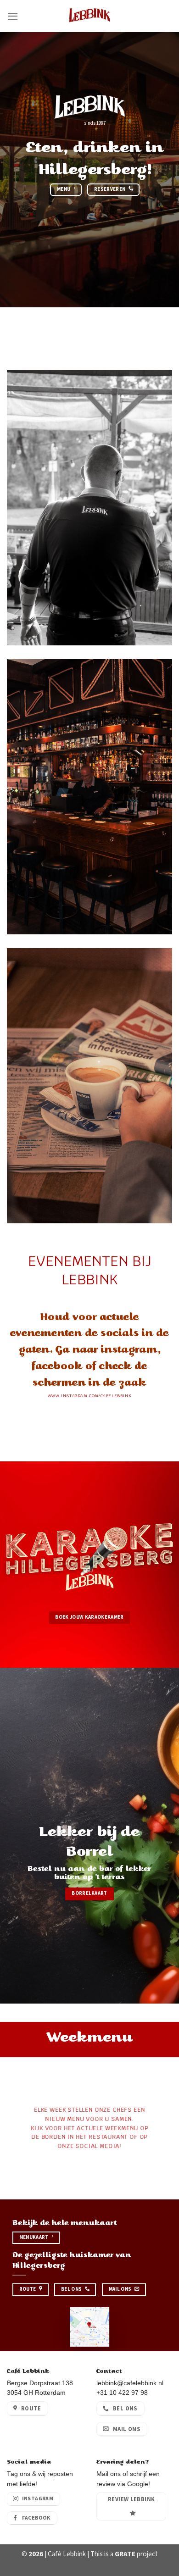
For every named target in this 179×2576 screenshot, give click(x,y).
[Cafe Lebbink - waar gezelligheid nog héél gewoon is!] (89, 16)
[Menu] (13, 16)
